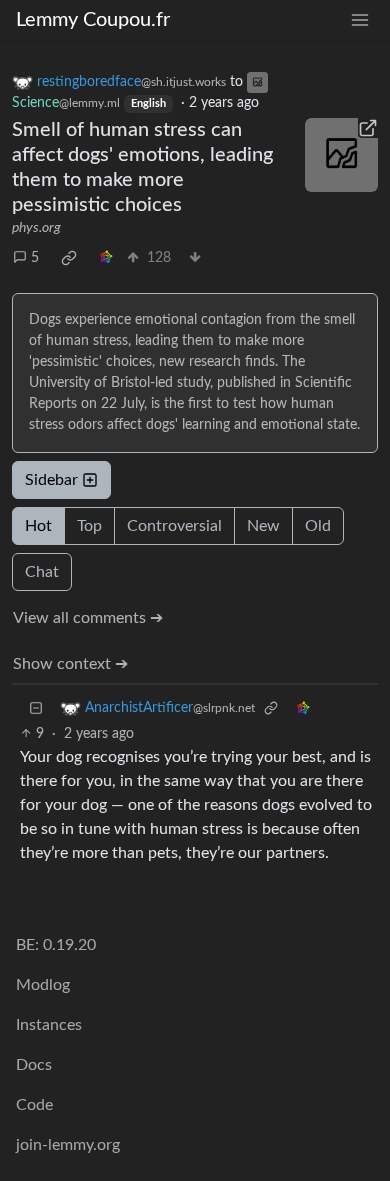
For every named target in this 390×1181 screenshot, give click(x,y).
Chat (42, 572)
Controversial (174, 526)
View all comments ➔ (88, 618)
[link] (69, 258)
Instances (49, 1025)
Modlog (43, 985)
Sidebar (51, 480)
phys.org (36, 228)
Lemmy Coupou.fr (93, 20)
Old (318, 526)
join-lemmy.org (68, 1145)
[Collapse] (36, 708)
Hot (38, 526)
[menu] (360, 20)
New (263, 526)
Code (34, 1105)
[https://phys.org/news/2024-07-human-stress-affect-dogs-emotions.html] (342, 155)
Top (89, 526)
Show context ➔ (70, 664)
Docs (34, 1065)
